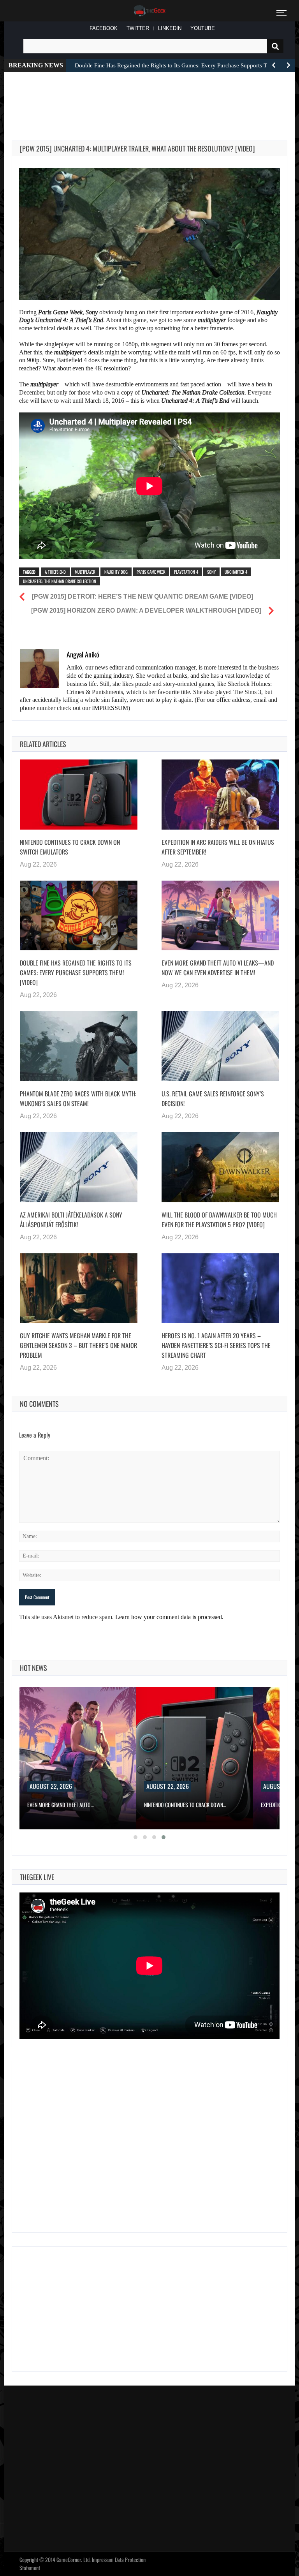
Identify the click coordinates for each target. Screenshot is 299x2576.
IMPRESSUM (110, 708)
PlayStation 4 (186, 572)
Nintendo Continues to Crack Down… (185, 1805)
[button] (135, 1837)
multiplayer (85, 572)
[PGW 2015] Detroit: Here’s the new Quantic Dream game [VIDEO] (142, 596)
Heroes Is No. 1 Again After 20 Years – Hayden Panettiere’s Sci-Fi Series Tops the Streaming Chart (216, 1345)
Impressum (103, 2559)
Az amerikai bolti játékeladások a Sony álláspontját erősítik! (71, 1220)
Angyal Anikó (83, 654)
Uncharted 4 (236, 572)
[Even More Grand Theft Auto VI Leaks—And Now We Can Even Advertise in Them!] (220, 916)
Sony (211, 572)
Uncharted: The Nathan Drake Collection (60, 581)
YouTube (203, 28)
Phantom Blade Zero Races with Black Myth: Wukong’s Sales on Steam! (78, 1099)
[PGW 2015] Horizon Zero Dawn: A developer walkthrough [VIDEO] (146, 611)
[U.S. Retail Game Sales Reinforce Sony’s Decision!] (220, 1046)
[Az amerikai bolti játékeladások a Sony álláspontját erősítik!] (79, 1167)
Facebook (104, 28)
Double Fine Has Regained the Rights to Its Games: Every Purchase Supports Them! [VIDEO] (76, 973)
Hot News (33, 1668)
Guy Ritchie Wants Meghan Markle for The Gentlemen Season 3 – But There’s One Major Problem (78, 1345)
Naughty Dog (116, 572)
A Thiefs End (55, 572)
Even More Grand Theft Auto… (61, 1805)
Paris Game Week (151, 572)
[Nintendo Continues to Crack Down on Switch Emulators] (79, 795)
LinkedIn (170, 28)
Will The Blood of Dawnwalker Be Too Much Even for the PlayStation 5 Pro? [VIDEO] (219, 1220)
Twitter (138, 28)
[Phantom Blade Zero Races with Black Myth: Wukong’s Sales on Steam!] (79, 1046)
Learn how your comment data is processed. (169, 1617)
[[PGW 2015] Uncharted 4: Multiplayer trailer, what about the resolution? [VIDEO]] (149, 234)
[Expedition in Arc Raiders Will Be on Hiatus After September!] (220, 795)
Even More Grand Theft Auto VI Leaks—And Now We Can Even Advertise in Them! (218, 968)
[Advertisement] (153, 97)
